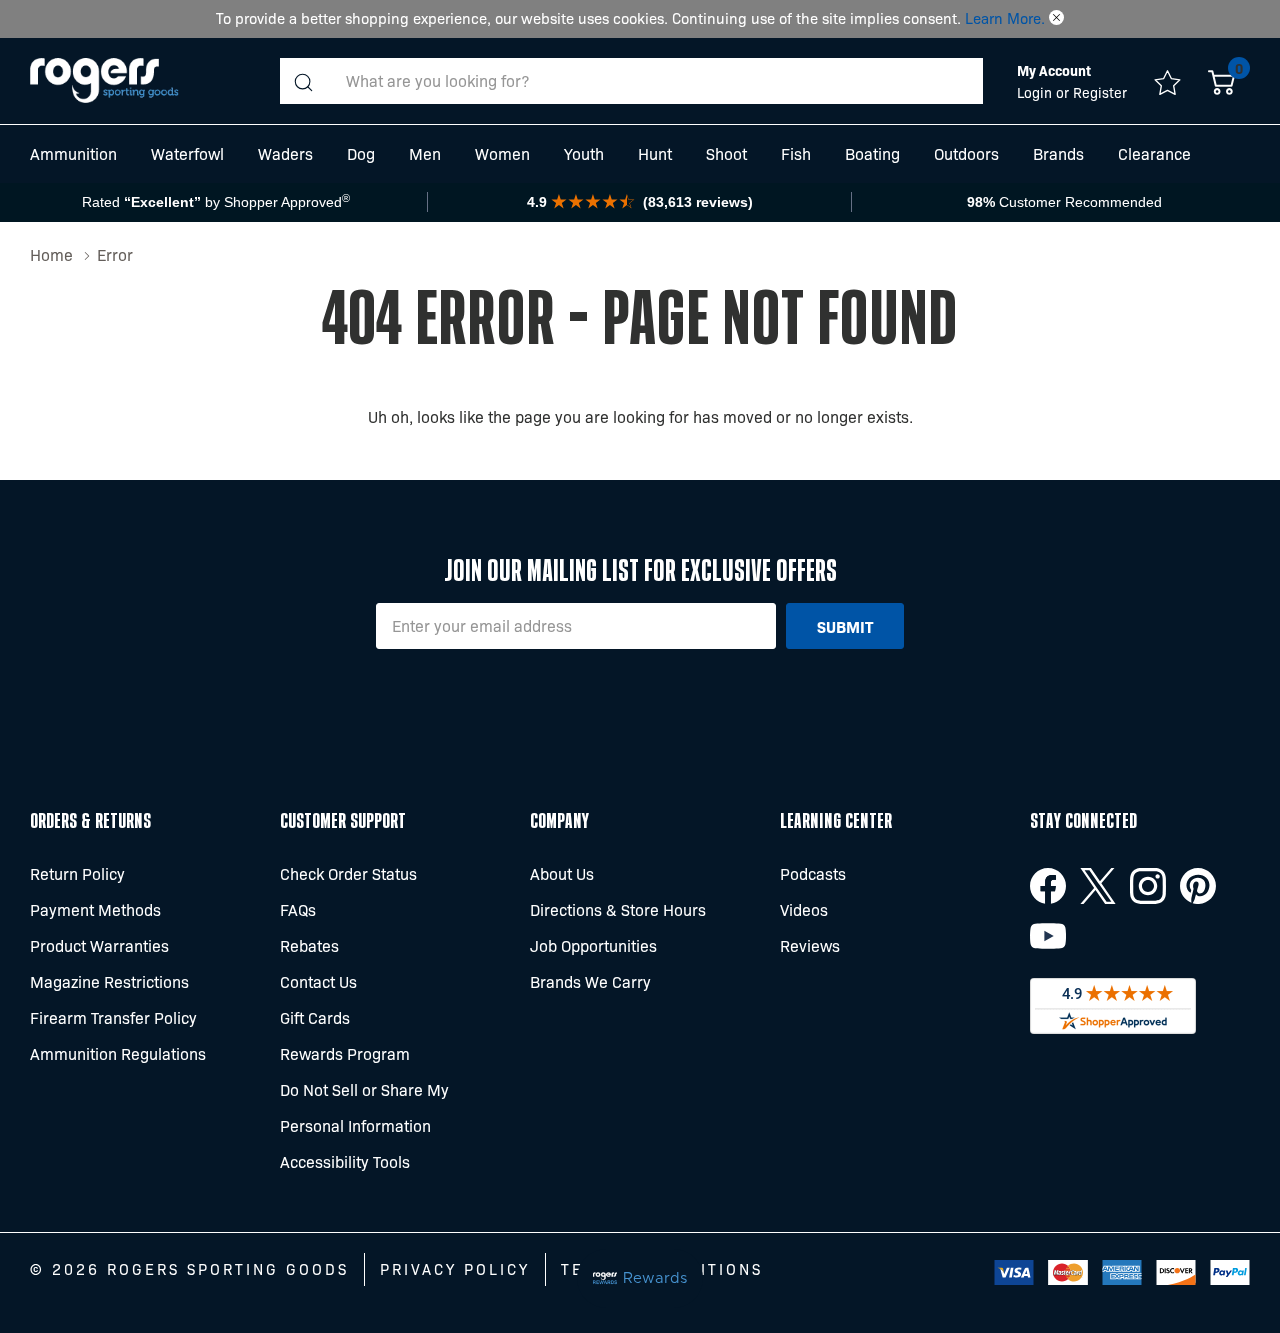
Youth (584, 153)
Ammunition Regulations (118, 1053)
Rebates (309, 945)
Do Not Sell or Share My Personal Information (364, 1107)
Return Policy (77, 873)
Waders (285, 153)
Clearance (1154, 153)
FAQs (298, 909)
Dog (361, 153)
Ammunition (73, 153)
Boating (872, 153)
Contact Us (318, 981)
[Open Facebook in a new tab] (1048, 886)
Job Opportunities (593, 945)
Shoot (726, 153)
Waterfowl (187, 153)
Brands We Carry (590, 981)
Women (502, 153)
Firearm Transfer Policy (113, 1017)
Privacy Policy (455, 1269)
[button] (1056, 18)
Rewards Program (345, 1053)
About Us (562, 873)
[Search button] (303, 81)
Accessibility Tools (345, 1161)
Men (425, 153)
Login (1036, 92)
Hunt (655, 153)
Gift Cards (315, 1017)
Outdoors (966, 153)
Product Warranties (99, 945)
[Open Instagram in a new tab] (1148, 886)
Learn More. (1005, 18)
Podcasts (813, 873)
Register (1100, 92)
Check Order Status (348, 873)
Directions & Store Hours (618, 909)
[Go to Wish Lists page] (1167, 81)
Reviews (810, 945)
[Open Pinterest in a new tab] (1198, 886)
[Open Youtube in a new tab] (1048, 936)
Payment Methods (95, 909)
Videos (804, 909)
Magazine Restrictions (109, 981)
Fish (796, 153)
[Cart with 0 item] (1221, 81)
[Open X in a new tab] (1098, 886)
